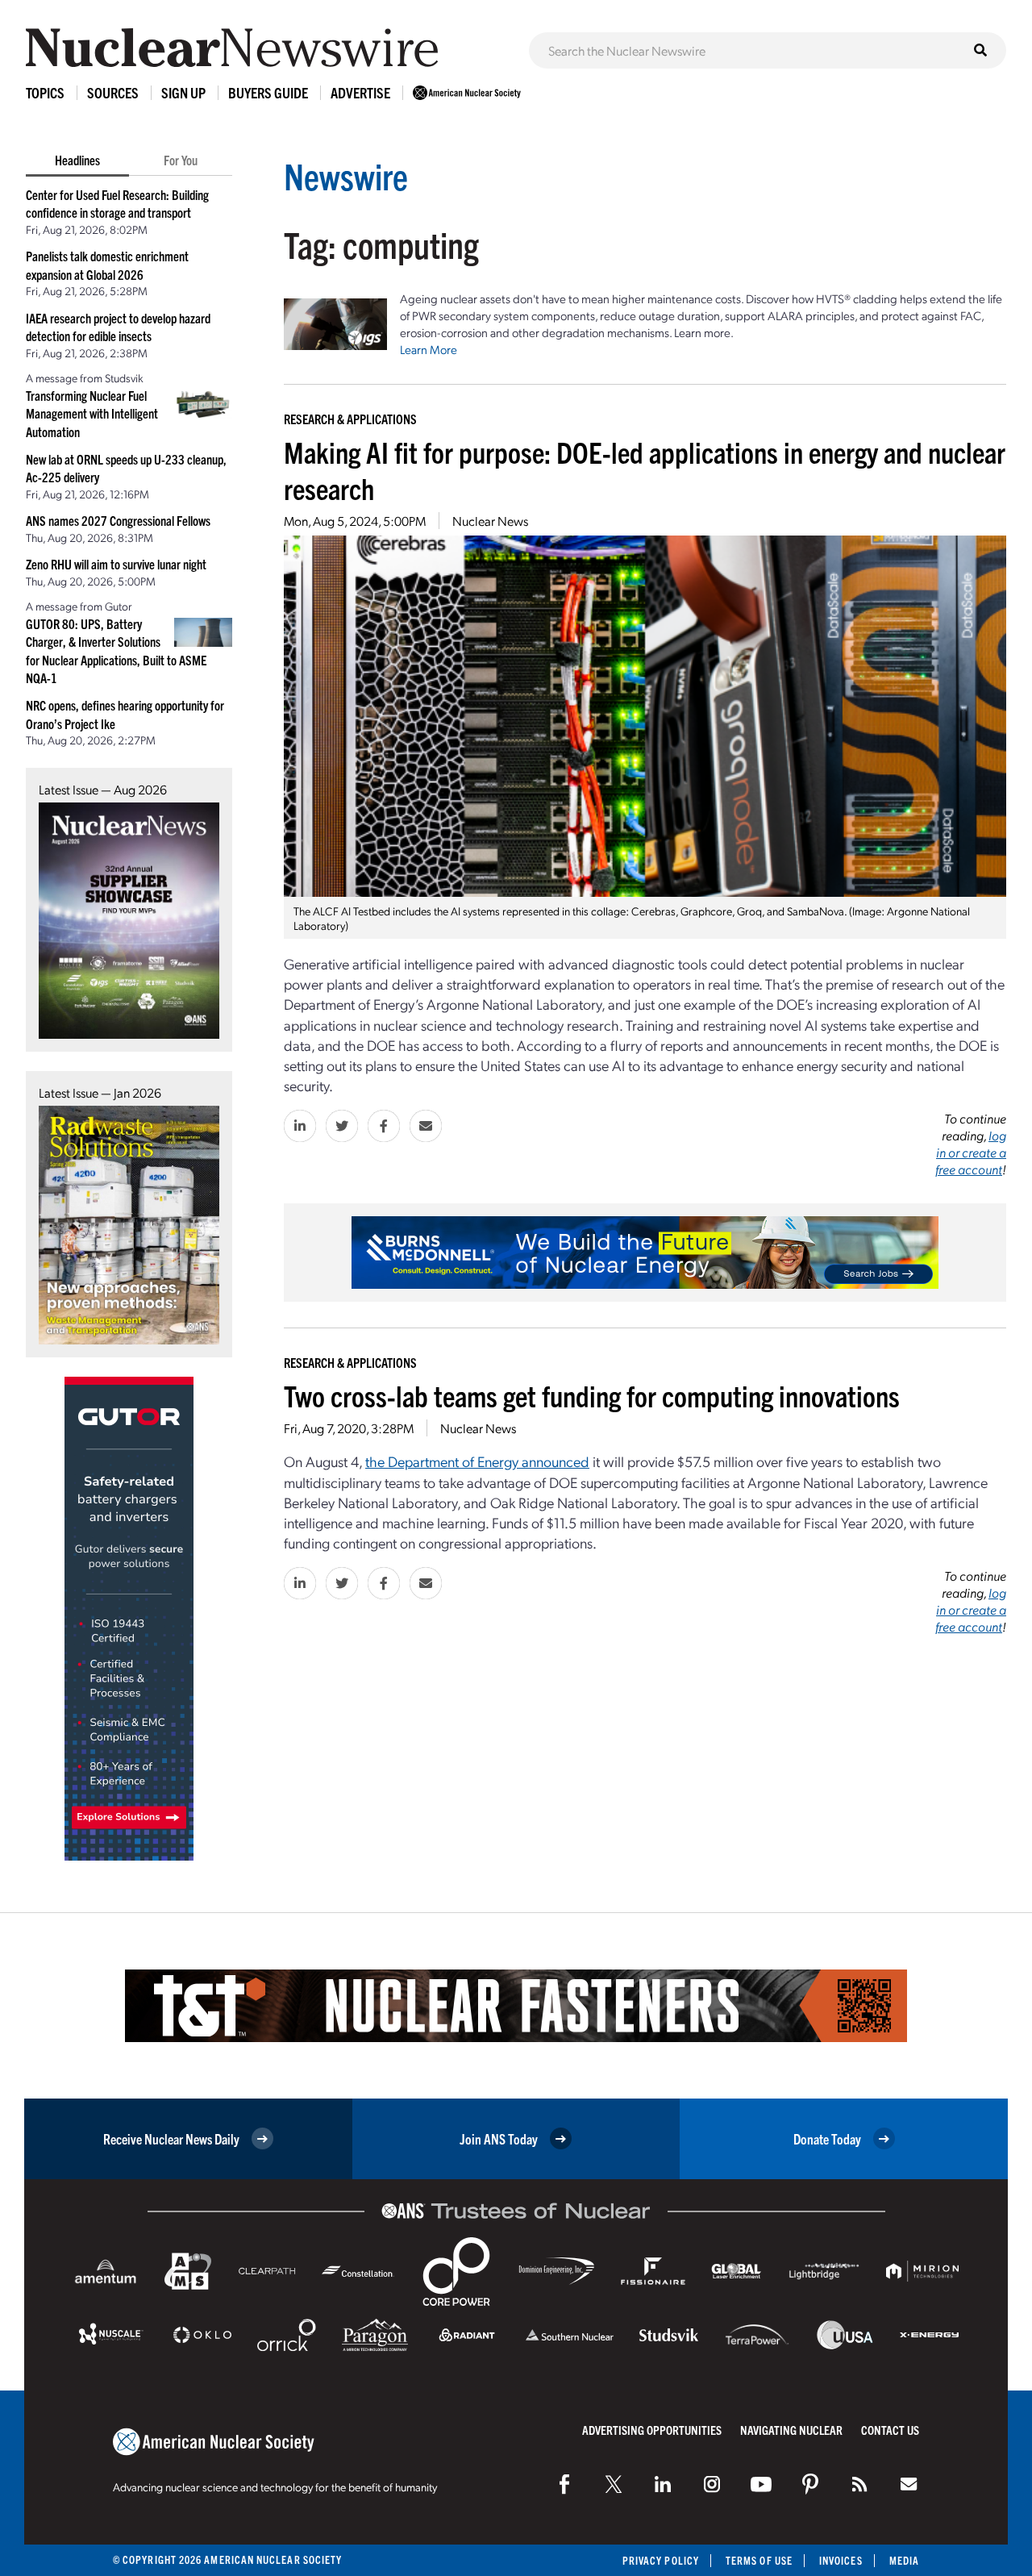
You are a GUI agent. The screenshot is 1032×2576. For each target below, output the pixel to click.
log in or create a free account (971, 1152)
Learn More (429, 349)
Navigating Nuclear (791, 2430)
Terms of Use (759, 2560)
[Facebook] (564, 2484)
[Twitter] (614, 2484)
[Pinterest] (810, 2484)
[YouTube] (761, 2484)
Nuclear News (490, 521)
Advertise (360, 92)
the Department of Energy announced (477, 1461)
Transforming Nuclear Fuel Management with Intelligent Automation (92, 413)
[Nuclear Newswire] (859, 2484)
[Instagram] (712, 2484)
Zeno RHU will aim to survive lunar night (116, 564)
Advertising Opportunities (652, 2430)
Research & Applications (350, 419)
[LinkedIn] (663, 2484)
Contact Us (890, 2430)
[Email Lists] (909, 2484)
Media (904, 2560)
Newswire (346, 175)
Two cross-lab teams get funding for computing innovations (592, 1395)
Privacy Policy (661, 2560)
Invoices (841, 2560)
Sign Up (183, 92)
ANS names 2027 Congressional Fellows (118, 520)
